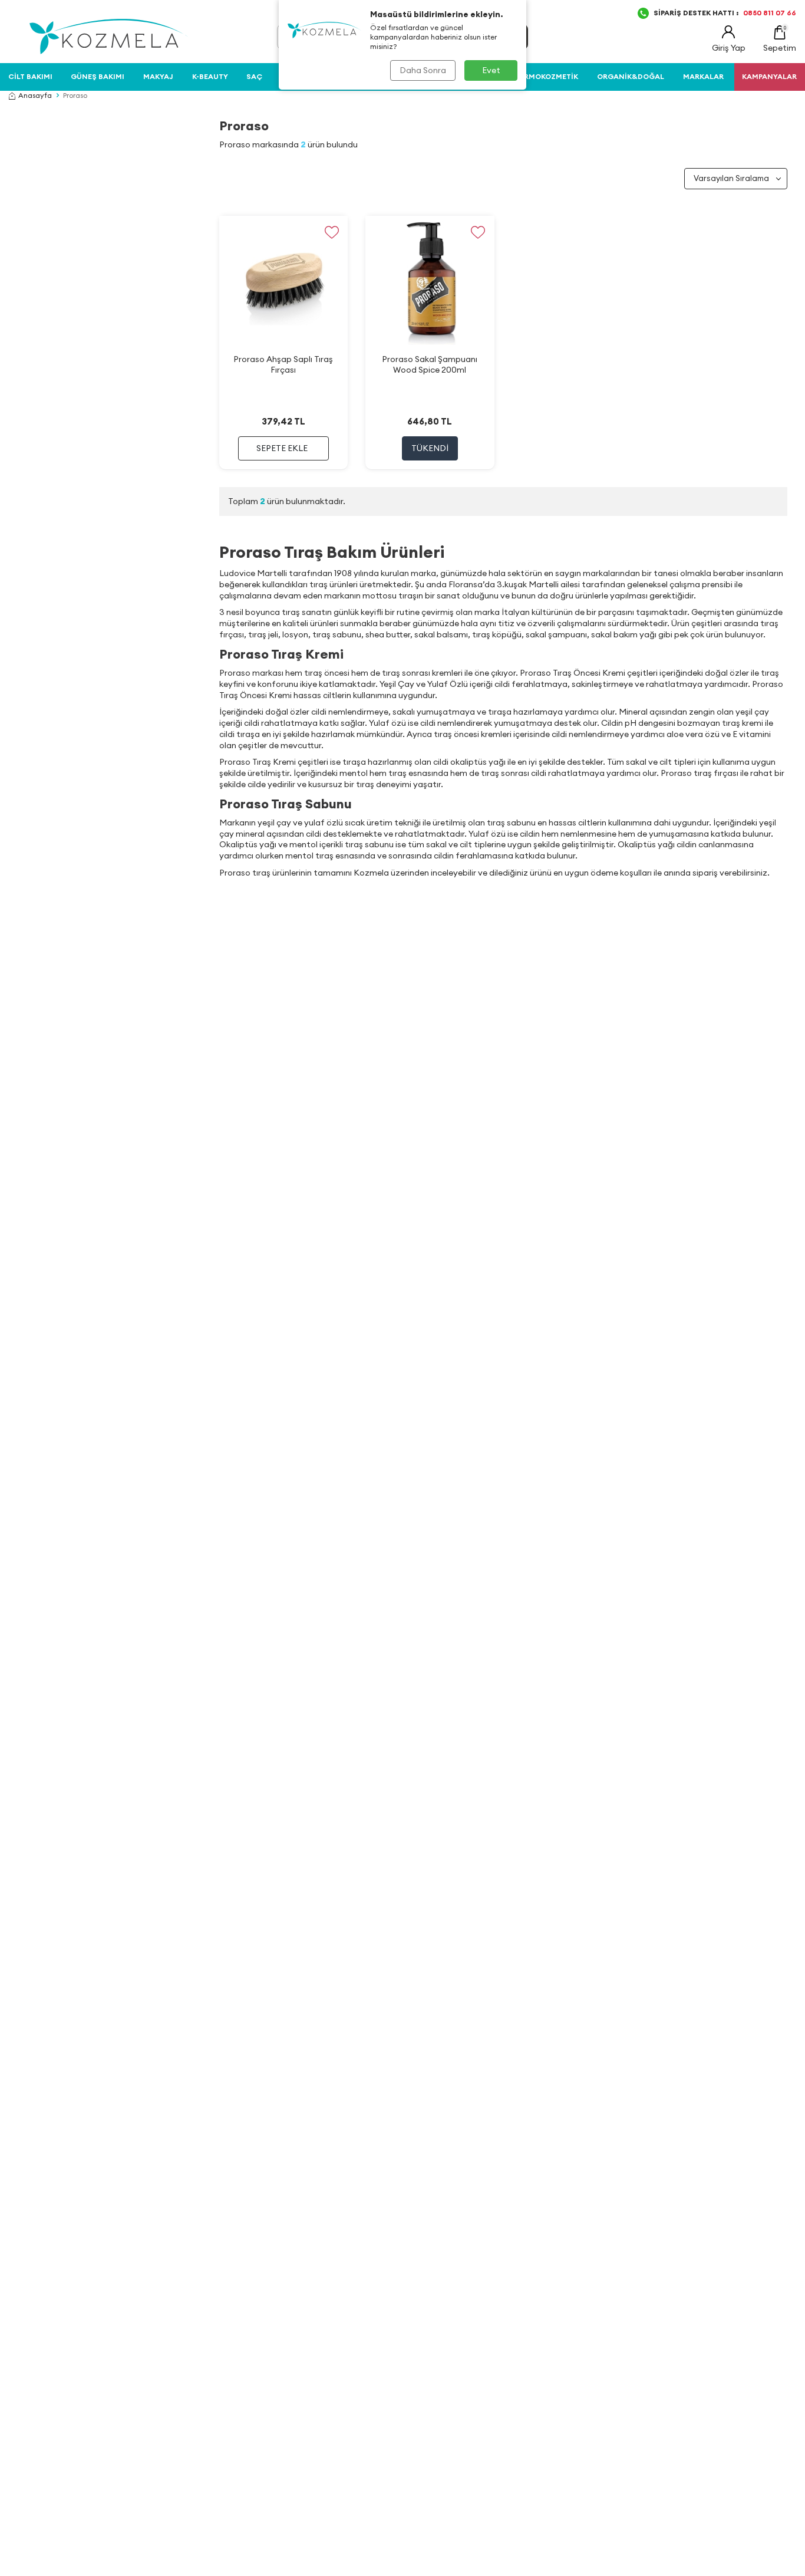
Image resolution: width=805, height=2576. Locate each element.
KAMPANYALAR (769, 76)
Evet (491, 70)
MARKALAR (703, 76)
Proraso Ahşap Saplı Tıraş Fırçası (283, 364)
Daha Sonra (423, 70)
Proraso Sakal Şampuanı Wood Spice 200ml (430, 364)
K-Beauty (210, 76)
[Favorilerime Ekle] (331, 232)
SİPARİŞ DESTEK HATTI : (725, 13)
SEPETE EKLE (282, 448)
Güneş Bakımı (98, 76)
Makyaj (158, 76)
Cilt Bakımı (30, 76)
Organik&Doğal (631, 76)
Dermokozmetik (546, 76)
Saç (254, 76)
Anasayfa (35, 95)
